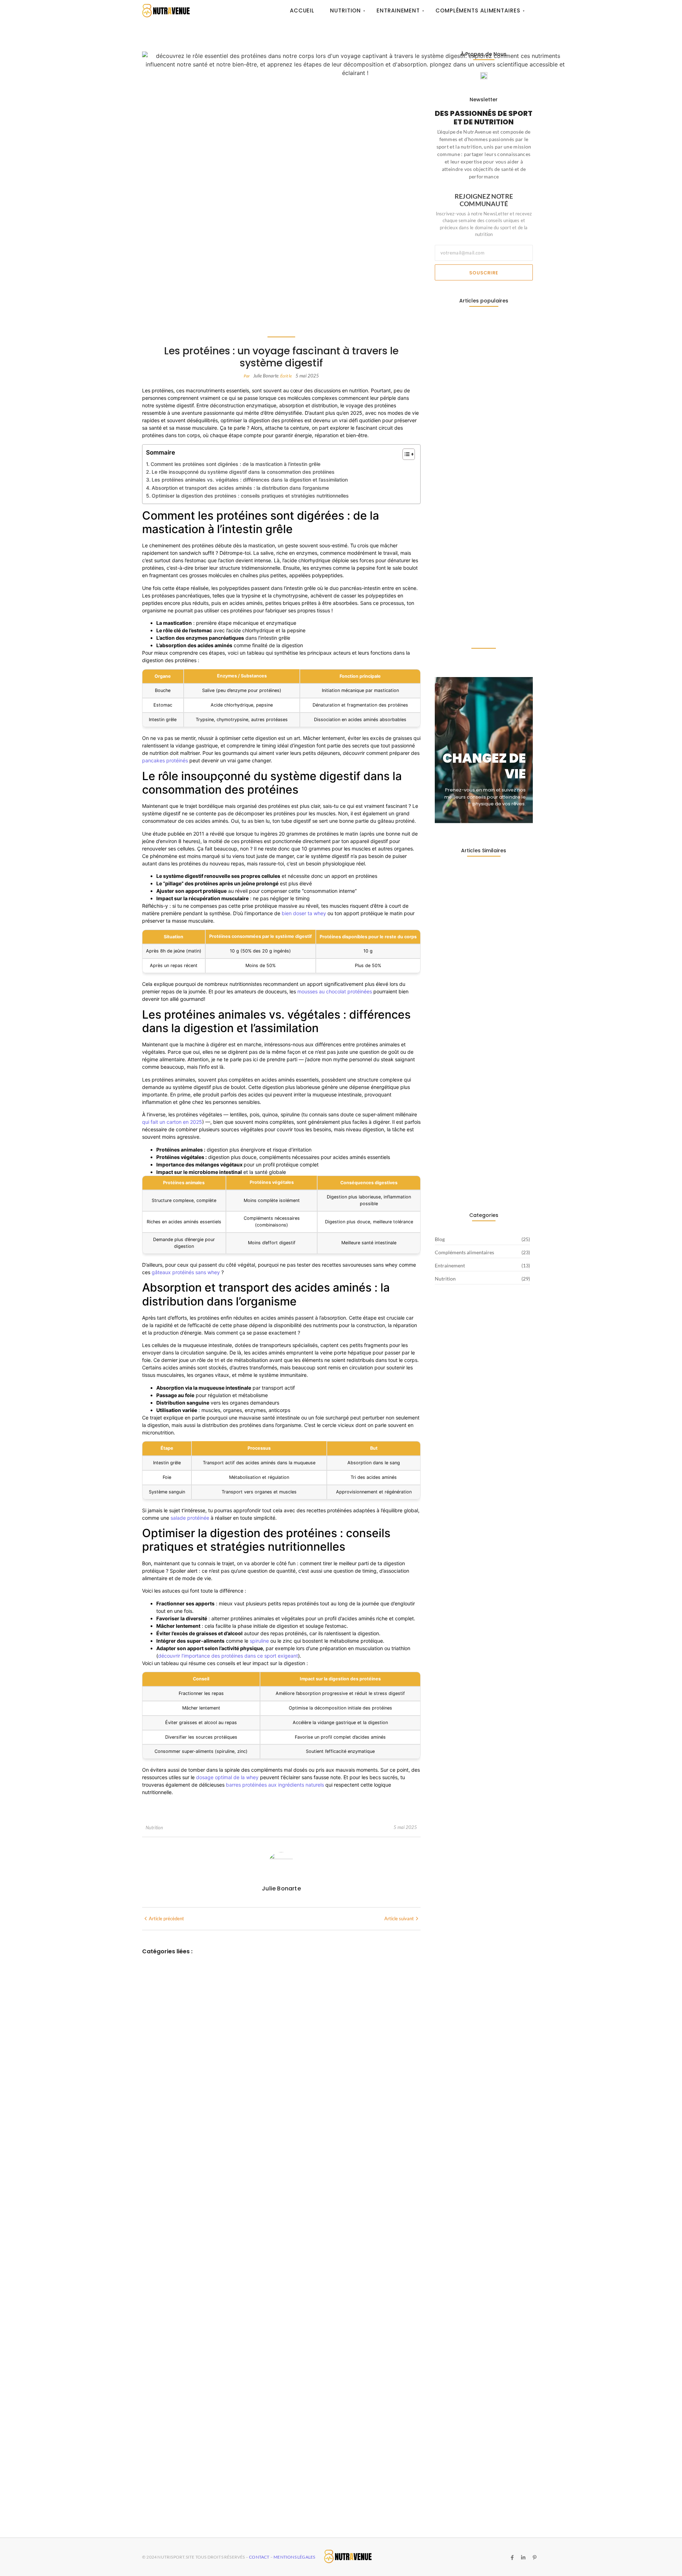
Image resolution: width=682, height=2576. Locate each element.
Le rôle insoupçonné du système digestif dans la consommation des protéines (243, 472)
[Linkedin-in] (523, 2558)
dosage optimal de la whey (227, 1777)
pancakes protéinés (165, 760)
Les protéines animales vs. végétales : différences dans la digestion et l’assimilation (250, 480)
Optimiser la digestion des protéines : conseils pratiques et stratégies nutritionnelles (250, 496)
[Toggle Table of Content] (405, 454)
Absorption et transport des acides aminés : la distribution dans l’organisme (240, 488)
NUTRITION (158, 2486)
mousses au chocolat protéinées (335, 991)
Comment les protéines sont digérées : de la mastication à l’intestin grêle (236, 464)
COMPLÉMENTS (164, 2128)
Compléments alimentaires (478, 10)
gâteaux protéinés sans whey (186, 1272)
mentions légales (294, 2557)
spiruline (259, 1641)
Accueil (302, 10)
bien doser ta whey (304, 913)
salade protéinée (190, 1518)
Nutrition (345, 10)
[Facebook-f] (512, 2558)
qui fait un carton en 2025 (172, 1122)
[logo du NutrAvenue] (166, 10)
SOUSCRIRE (484, 273)
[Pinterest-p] (534, 2558)
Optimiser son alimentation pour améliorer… (477, 626)
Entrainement (398, 10)
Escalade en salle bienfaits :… (472, 388)
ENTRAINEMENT (164, 2307)
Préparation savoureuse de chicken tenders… (481, 467)
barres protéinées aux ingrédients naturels (275, 1785)
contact (260, 2557)
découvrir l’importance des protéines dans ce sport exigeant (228, 1656)
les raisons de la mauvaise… (471, 548)
